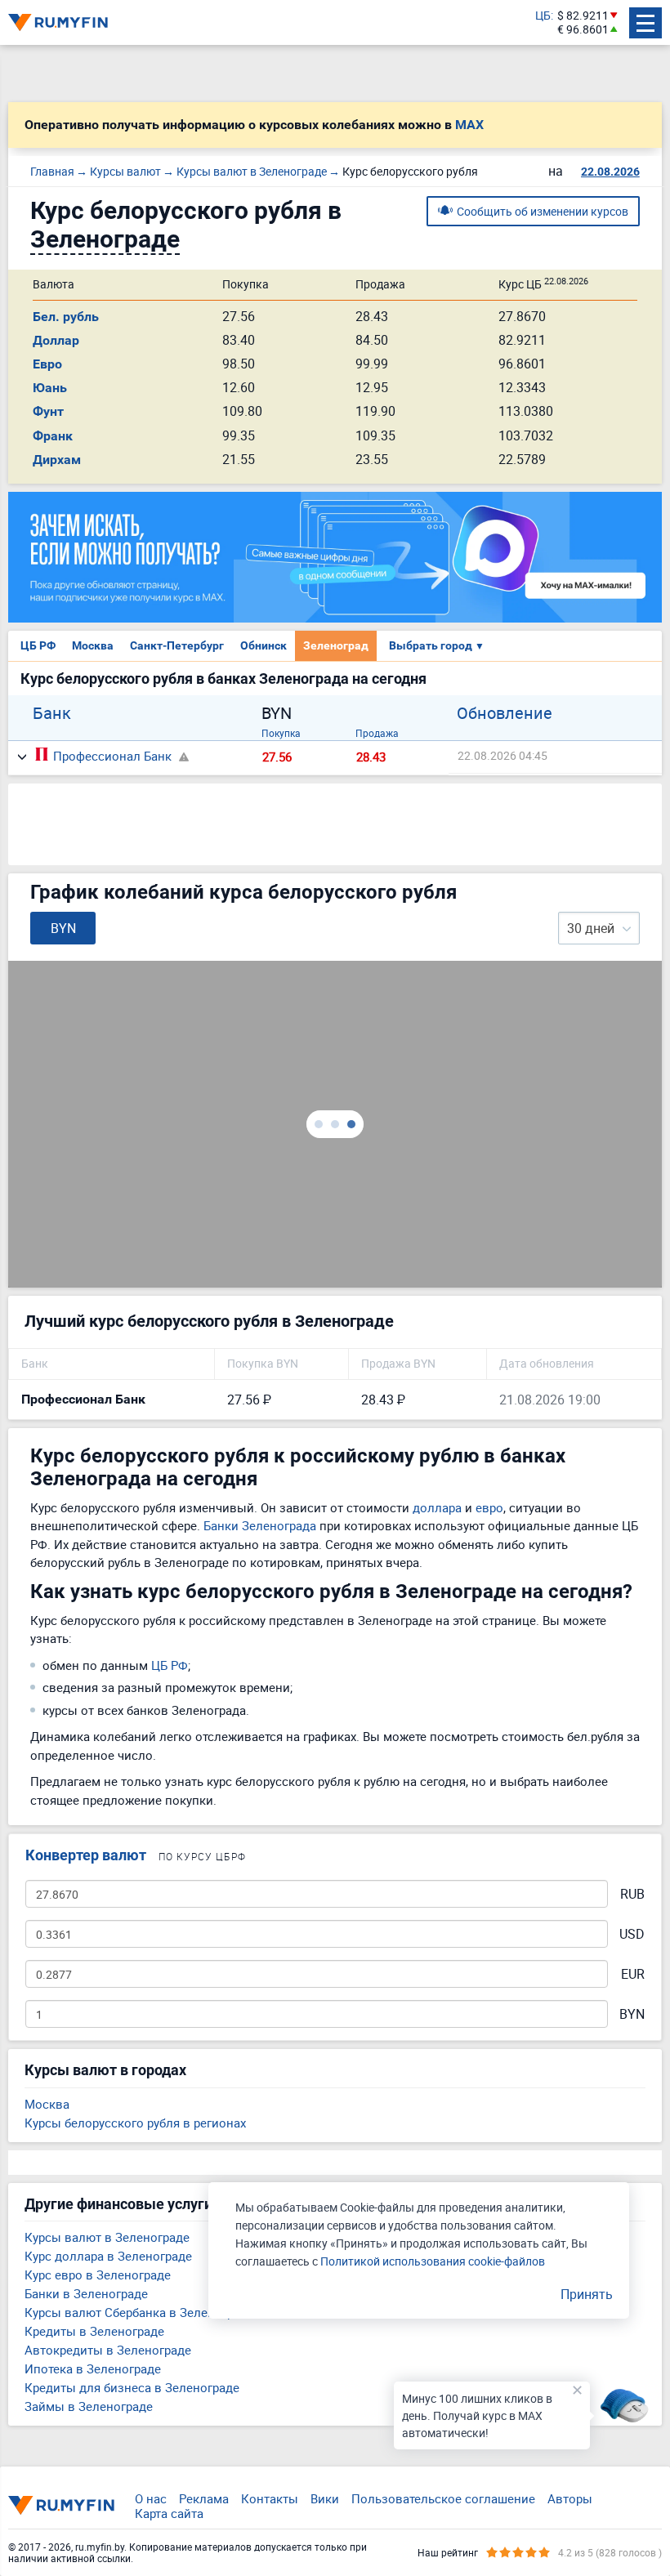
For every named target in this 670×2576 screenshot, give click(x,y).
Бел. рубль (66, 317)
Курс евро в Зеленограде (98, 2275)
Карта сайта (169, 2513)
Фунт (48, 411)
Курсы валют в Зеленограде (107, 2237)
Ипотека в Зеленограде (93, 2368)
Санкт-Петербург (177, 645)
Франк (53, 436)
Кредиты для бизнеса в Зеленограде (132, 2387)
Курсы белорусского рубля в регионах (135, 2123)
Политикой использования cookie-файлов (433, 2261)
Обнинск (264, 645)
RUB (632, 1894)
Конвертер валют (86, 1855)
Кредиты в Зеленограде (94, 2331)
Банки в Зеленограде (86, 2293)
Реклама (204, 2498)
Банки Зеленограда (260, 1525)
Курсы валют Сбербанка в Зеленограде (139, 2312)
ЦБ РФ (38, 645)
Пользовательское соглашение (443, 2498)
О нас (151, 2498)
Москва (93, 645)
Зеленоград (336, 645)
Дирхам (57, 460)
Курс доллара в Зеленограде (108, 2256)
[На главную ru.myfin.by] (61, 2505)
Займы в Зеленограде (89, 2406)
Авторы (570, 2498)
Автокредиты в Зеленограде (108, 2350)
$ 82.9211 (583, 16)
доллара (437, 1507)
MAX (469, 125)
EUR (633, 1974)
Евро (47, 364)
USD (632, 1934)
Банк (52, 713)
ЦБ (543, 16)
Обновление (505, 713)
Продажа (377, 733)
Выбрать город (437, 645)
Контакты (270, 2498)
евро (489, 1507)
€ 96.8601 (583, 30)
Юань (50, 388)
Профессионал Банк (112, 756)
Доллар (56, 340)
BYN (632, 2014)
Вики (325, 2498)
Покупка (281, 733)
